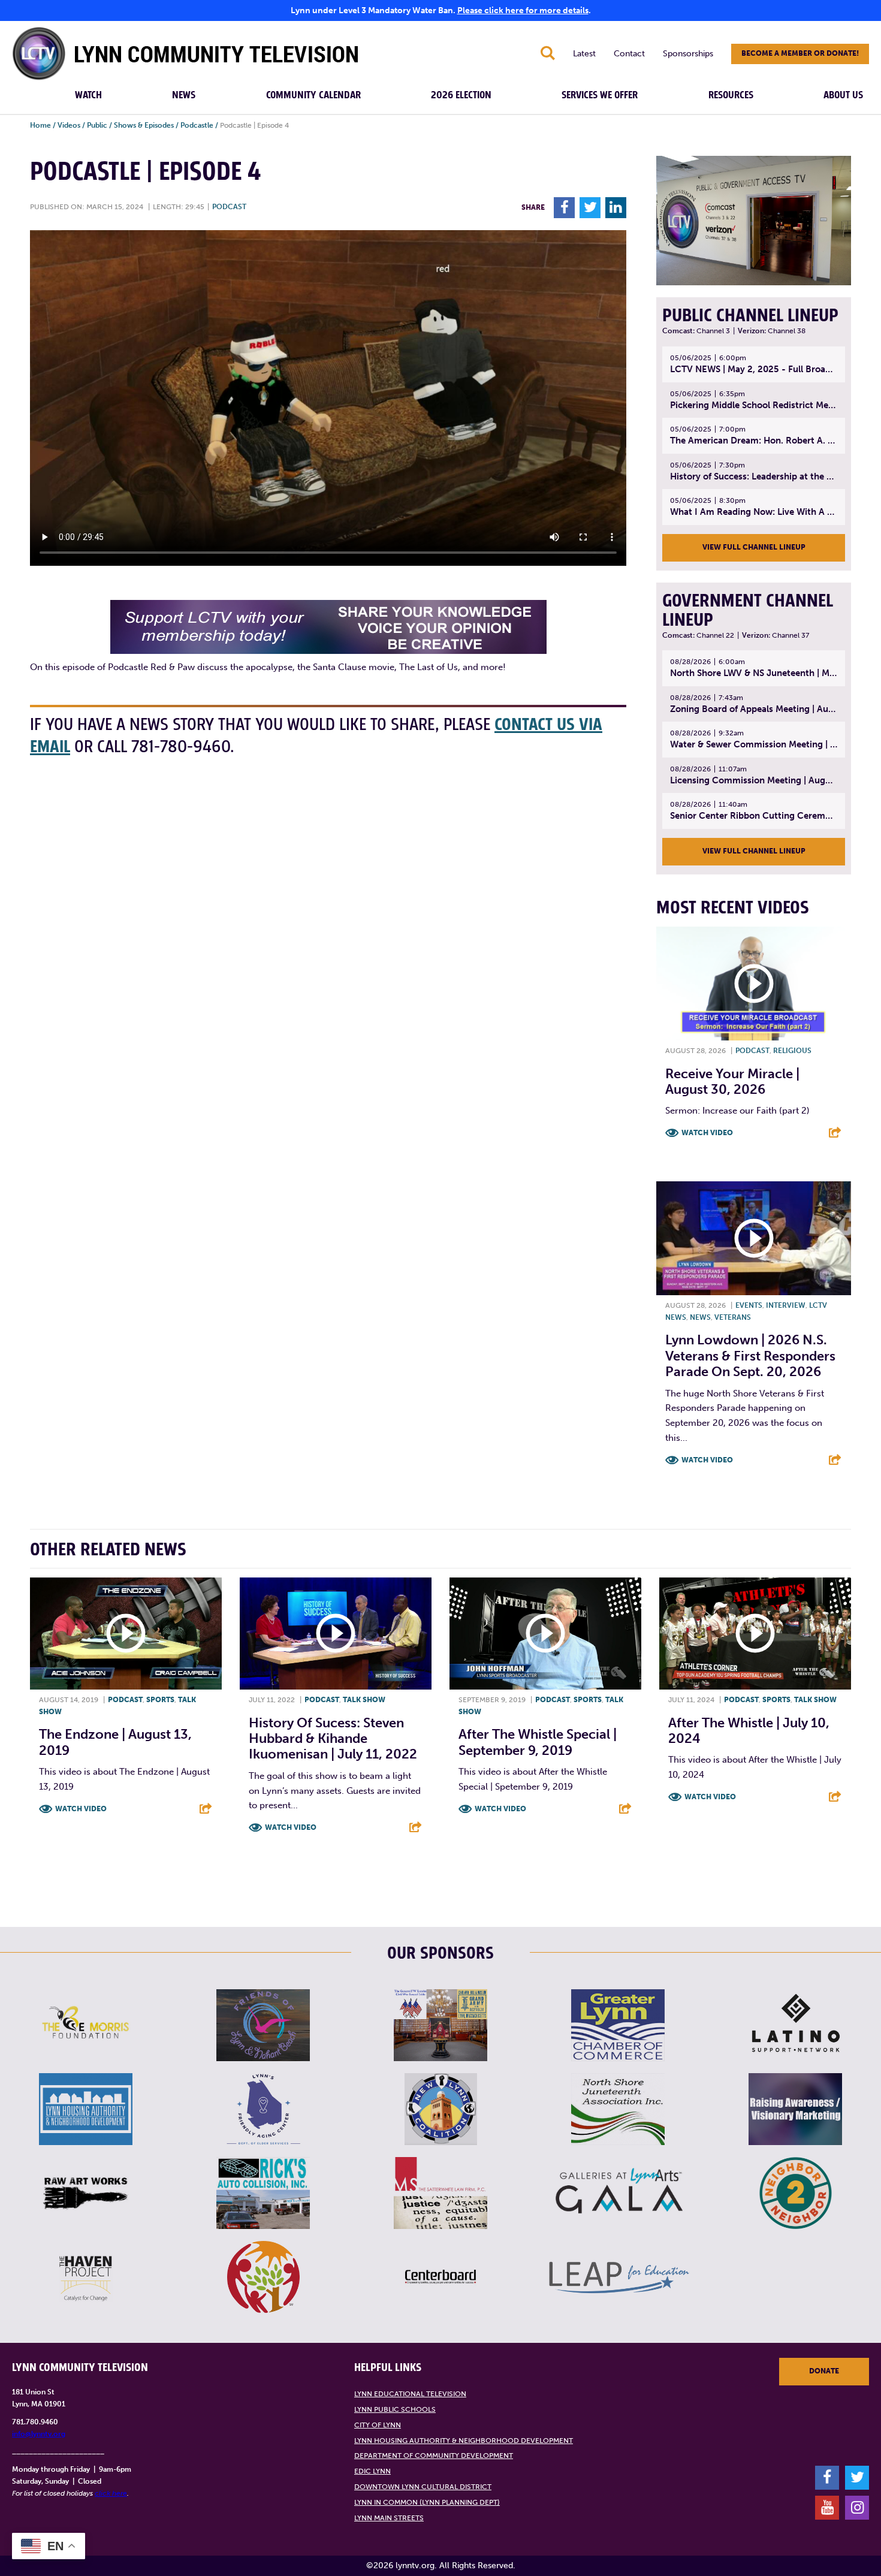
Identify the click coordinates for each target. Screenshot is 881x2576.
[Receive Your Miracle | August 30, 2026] (754, 984)
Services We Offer (600, 95)
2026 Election (461, 95)
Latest (584, 54)
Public (97, 125)
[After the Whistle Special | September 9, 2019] (545, 1634)
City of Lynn (378, 2425)
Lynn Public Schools (395, 2409)
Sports (160, 1700)
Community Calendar (313, 95)
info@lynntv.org (39, 2434)
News (184, 95)
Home (40, 125)
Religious (792, 1051)
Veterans (733, 1317)
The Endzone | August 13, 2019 (115, 1742)
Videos (69, 125)
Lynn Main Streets (389, 2518)
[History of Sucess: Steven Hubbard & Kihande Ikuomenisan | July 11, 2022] (336, 1634)
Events (749, 1305)
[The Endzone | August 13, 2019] (126, 1634)
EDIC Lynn (372, 2471)
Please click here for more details (523, 10)
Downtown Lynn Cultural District (423, 2487)
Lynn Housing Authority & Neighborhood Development (464, 2441)
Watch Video (707, 1133)
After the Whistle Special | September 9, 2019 (538, 1742)
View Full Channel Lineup (754, 547)
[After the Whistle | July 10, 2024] (755, 1634)
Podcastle (197, 125)
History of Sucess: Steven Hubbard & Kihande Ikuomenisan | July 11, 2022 (333, 1739)
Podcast (229, 207)
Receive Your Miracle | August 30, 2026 (732, 1082)
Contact (629, 54)
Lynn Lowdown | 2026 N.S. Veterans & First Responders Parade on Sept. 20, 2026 (750, 1356)
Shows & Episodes (144, 125)
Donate (824, 2371)
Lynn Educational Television (410, 2394)
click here (111, 2493)
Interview (786, 1305)
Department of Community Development (434, 2456)
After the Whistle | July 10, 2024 (749, 1731)
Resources (731, 95)
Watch (88, 95)
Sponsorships (688, 54)
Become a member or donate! (800, 53)
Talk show (364, 1700)
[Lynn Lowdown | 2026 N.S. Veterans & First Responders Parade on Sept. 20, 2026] (754, 1238)
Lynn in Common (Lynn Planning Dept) (427, 2502)
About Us (843, 95)
